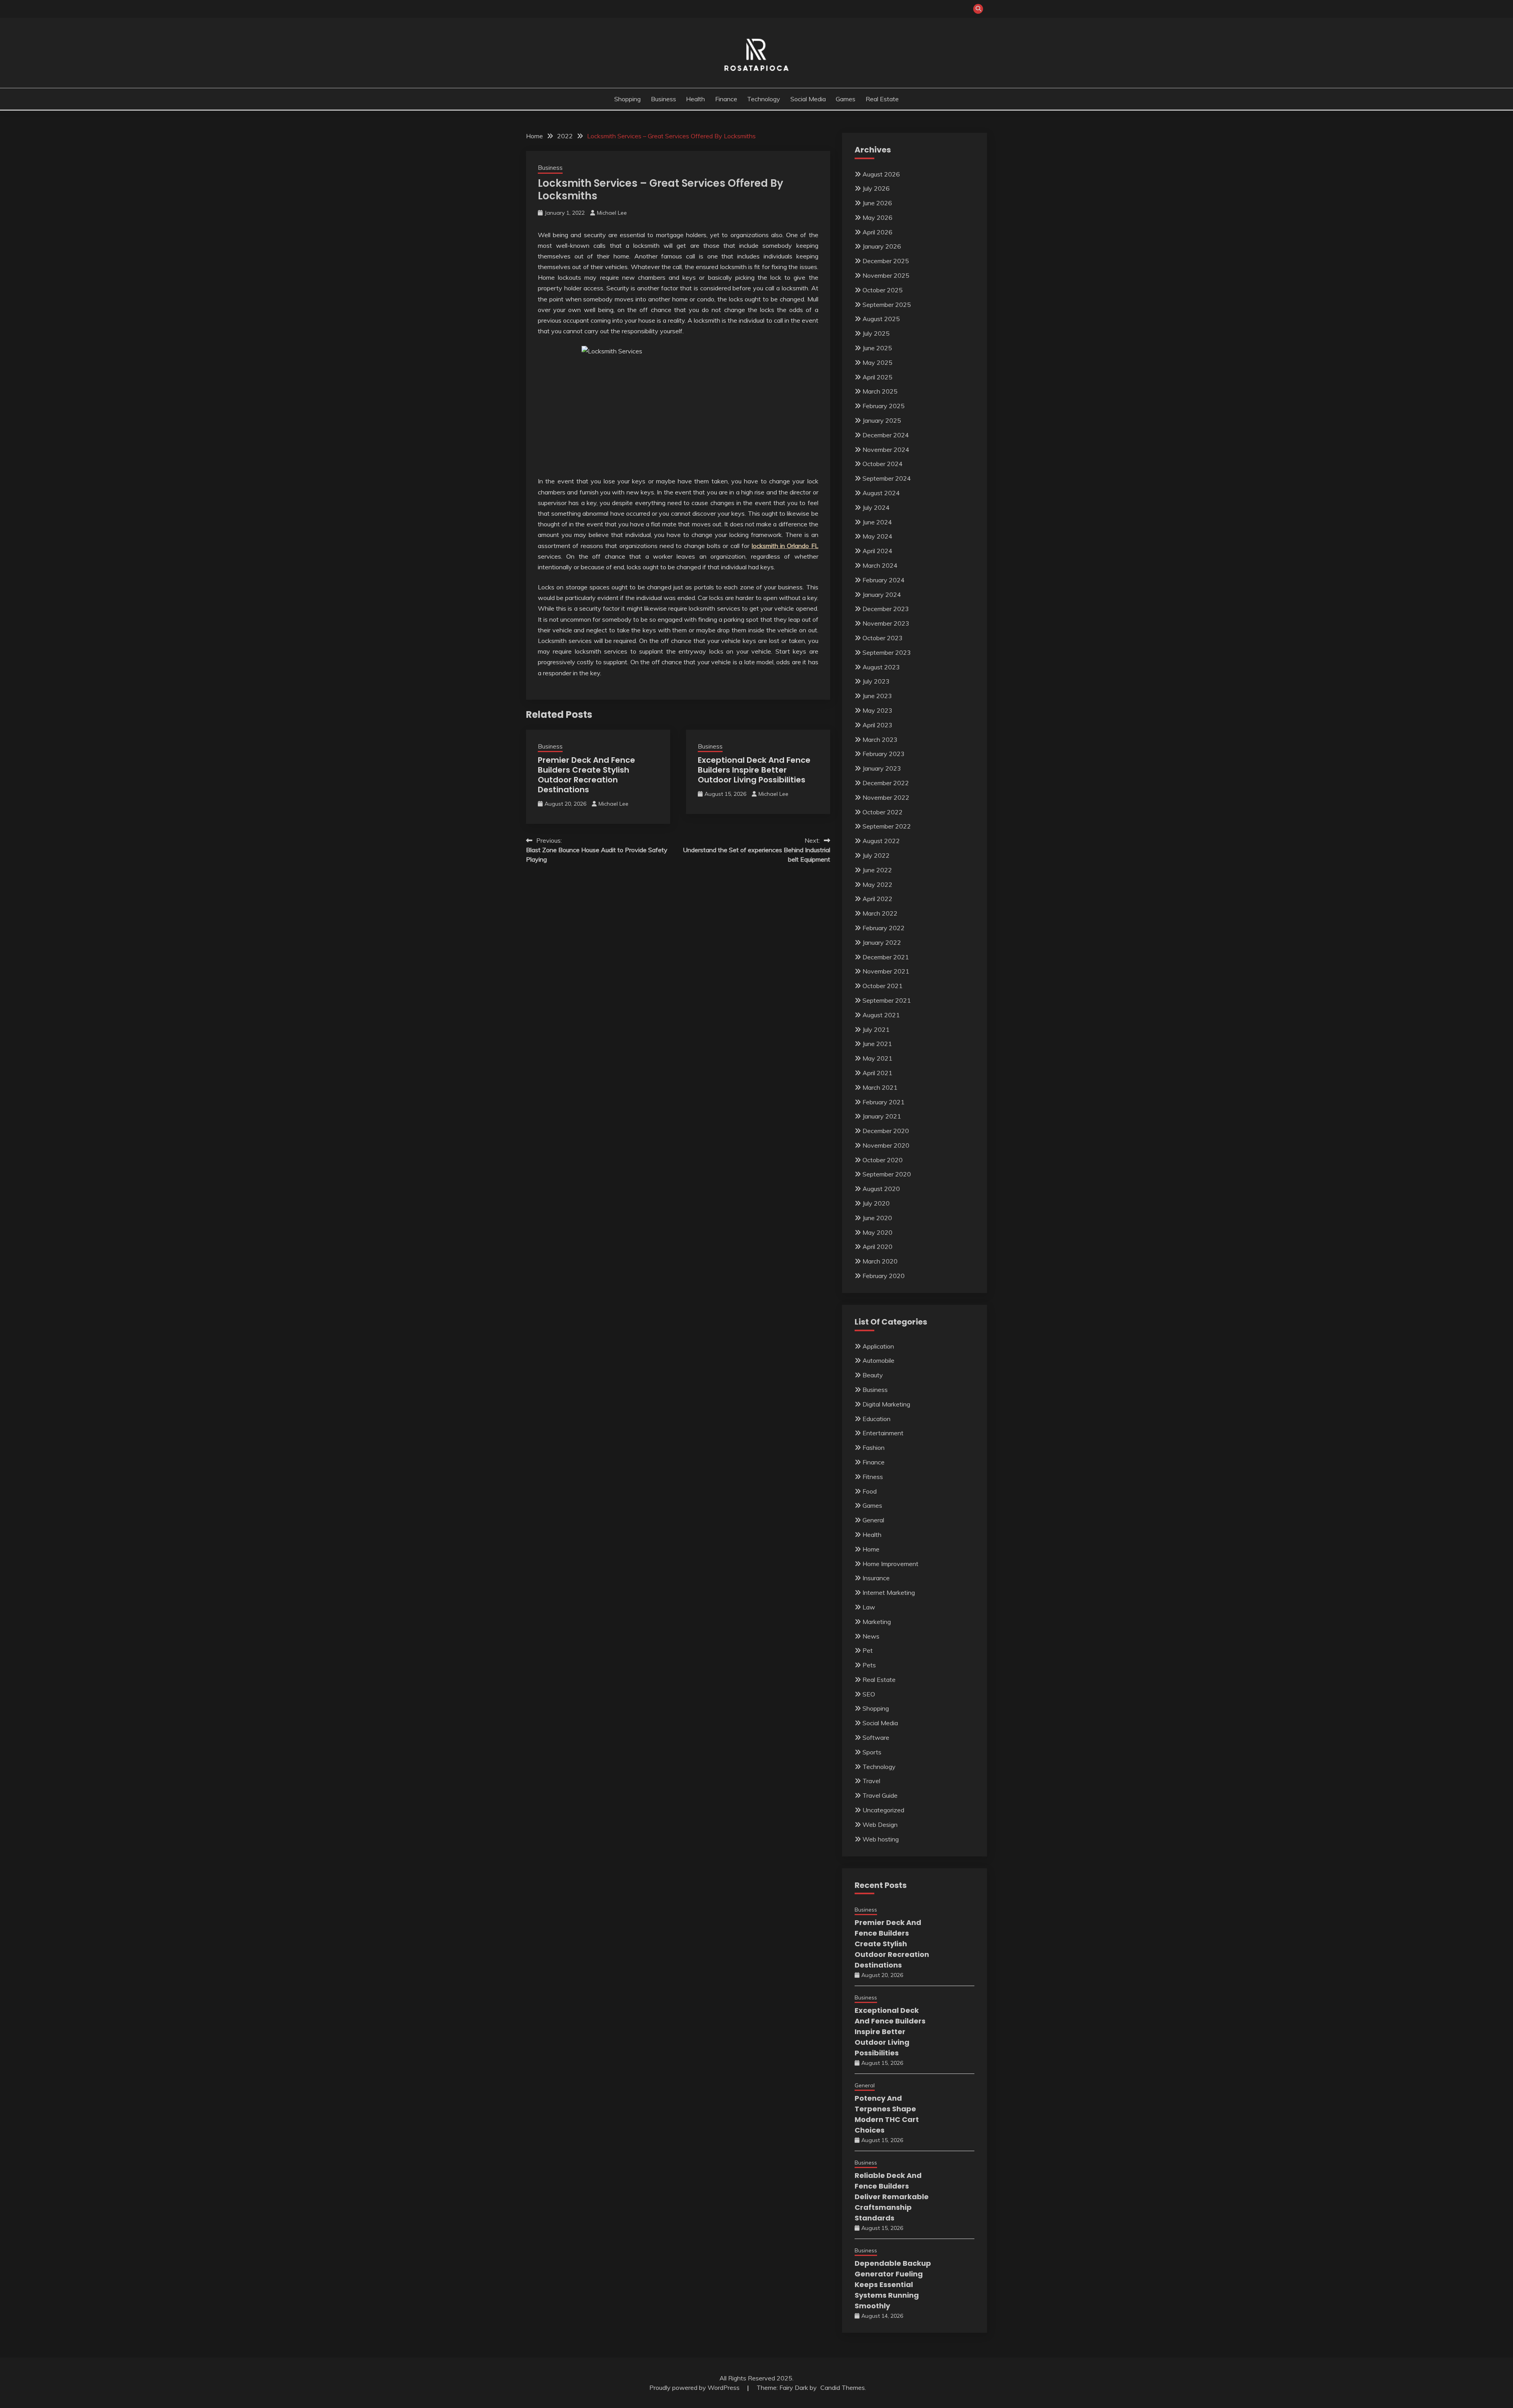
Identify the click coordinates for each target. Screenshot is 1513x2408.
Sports (872, 1752)
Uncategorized (883, 1810)
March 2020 (880, 1261)
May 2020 (877, 1232)
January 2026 (882, 246)
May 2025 (877, 362)
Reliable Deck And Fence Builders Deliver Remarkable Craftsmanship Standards (892, 2197)
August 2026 (881, 174)
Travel (871, 1781)
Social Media (808, 99)
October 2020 (883, 1160)
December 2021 (886, 957)
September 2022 (887, 826)
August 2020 (881, 1189)
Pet (868, 1650)
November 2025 (886, 275)
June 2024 (877, 522)
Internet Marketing (889, 1592)
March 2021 (880, 1087)
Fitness (873, 1477)
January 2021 (882, 1116)
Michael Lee (612, 213)
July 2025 (876, 333)
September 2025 (887, 305)
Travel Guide (880, 1795)
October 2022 (883, 812)
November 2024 (886, 450)
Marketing (877, 1622)
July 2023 (876, 681)
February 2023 (884, 754)
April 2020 (877, 1247)
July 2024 (876, 507)
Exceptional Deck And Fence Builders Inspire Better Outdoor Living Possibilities (754, 770)
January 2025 (882, 420)
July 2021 (876, 1029)
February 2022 (884, 928)
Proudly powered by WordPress (695, 2388)
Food (870, 1491)
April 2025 (877, 377)
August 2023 (881, 667)
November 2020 (886, 1145)
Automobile (878, 1360)
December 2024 (886, 435)
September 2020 (887, 1174)
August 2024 (881, 493)
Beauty (873, 1375)
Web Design (880, 1825)
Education (876, 1419)
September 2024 (887, 478)
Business (664, 99)
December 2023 (886, 609)
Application (878, 1346)
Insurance (876, 1578)
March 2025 (880, 391)
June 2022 (877, 870)
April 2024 (877, 551)
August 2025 (881, 319)
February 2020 (884, 1276)
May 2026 (877, 217)
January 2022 (882, 942)
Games (846, 99)
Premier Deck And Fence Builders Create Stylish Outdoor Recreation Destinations (586, 775)
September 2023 (887, 652)
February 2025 (884, 406)
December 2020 (886, 1131)
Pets (869, 1665)
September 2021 (887, 1000)
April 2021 (877, 1073)
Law (869, 1607)
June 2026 (877, 203)
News (871, 1636)
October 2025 (883, 290)
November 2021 (886, 971)
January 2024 (882, 595)
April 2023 (877, 725)
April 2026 (877, 232)
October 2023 (883, 638)
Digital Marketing (886, 1404)
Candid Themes (843, 2388)
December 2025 (886, 261)
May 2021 (877, 1058)
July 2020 (876, 1203)
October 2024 (883, 464)
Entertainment (883, 1433)
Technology (764, 99)
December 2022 (886, 783)
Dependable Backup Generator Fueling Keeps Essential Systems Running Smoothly (893, 2284)
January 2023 (882, 768)
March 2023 (880, 739)
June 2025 (877, 348)
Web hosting (881, 1839)
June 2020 (877, 1218)
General (873, 1520)
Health (695, 99)
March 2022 (880, 913)
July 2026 (876, 188)
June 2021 (877, 1044)
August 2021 (881, 1015)
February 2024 (884, 580)
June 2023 (877, 696)
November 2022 (886, 797)
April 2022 (877, 899)
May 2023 (877, 710)
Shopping (627, 99)
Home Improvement (890, 1564)
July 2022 (876, 855)
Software (876, 1737)
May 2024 (877, 536)
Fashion (874, 1447)
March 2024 (880, 565)
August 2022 (881, 841)
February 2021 (884, 1102)
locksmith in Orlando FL (785, 546)
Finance (726, 99)
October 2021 (883, 986)
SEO (869, 1694)
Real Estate (882, 99)
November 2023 (886, 623)
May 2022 (877, 884)
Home (871, 1549)
